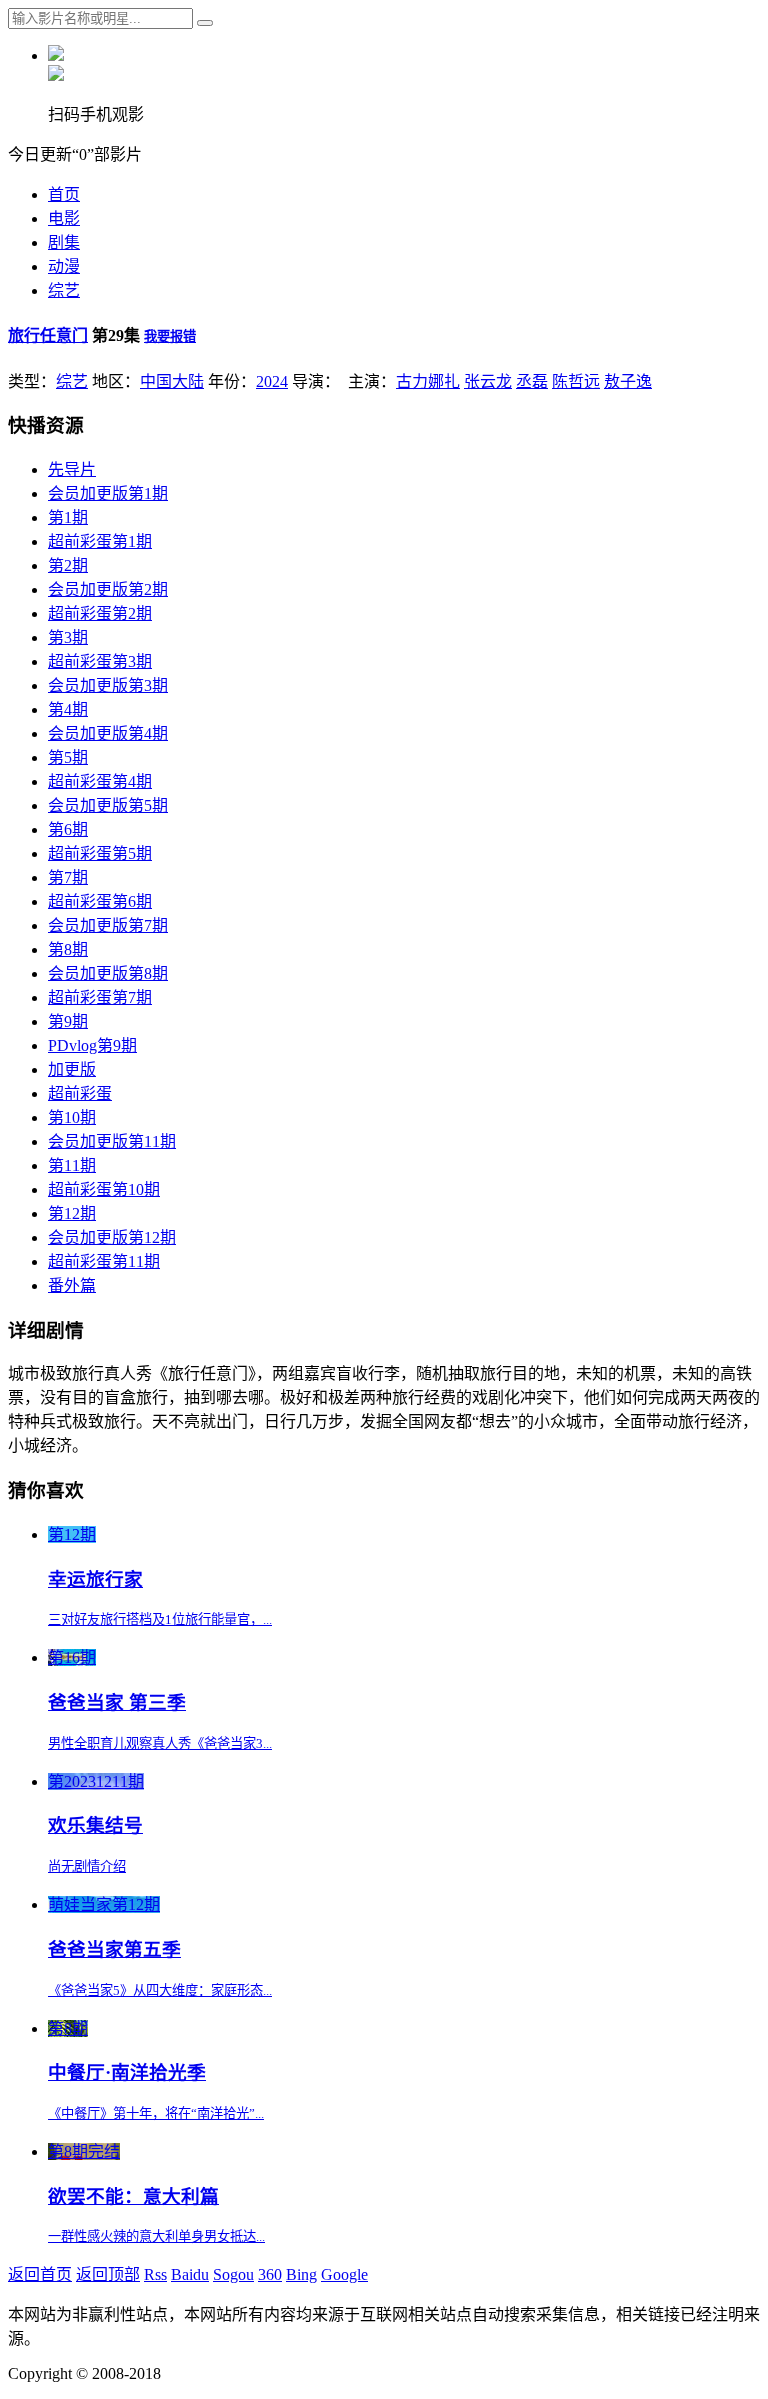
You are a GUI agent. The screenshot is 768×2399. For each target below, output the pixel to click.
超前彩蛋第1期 (100, 541)
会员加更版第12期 (112, 1237)
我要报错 (170, 336)
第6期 (68, 829)
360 (270, 2274)
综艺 (64, 290)
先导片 (72, 469)
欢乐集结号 (95, 1825)
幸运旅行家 (95, 1579)
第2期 (68, 565)
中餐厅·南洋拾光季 (127, 2072)
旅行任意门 (48, 335)
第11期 (72, 1165)
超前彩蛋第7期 (100, 997)
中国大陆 (172, 381)
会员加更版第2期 (108, 589)
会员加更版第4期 (108, 733)
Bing (301, 2274)
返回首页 (40, 2274)
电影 (64, 218)
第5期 (68, 757)
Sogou (233, 2274)
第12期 (72, 1213)
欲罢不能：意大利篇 (133, 2196)
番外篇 (72, 1285)
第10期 (72, 1117)
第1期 (68, 517)
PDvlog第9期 (92, 1045)
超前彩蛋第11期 (104, 1261)
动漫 (64, 266)
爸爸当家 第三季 (117, 1702)
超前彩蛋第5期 (100, 853)
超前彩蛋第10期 (104, 1189)
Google (344, 2274)
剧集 (64, 242)
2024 (272, 381)
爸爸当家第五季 (114, 1949)
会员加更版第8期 (108, 973)
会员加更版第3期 (108, 685)
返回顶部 (108, 2274)
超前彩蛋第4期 (100, 781)
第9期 (68, 1021)
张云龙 (488, 381)
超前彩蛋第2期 (100, 613)
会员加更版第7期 (108, 925)
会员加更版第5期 (108, 805)
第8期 (68, 949)
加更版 (72, 1069)
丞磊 (532, 381)
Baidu (190, 2274)
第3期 (68, 637)
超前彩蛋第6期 (100, 901)
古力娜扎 (428, 381)
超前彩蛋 (80, 1093)
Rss (155, 2274)
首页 (64, 194)
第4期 (68, 709)
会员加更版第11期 (112, 1141)
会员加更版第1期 (108, 493)
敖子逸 (628, 381)
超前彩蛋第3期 (100, 661)
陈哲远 (576, 381)
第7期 (68, 877)
